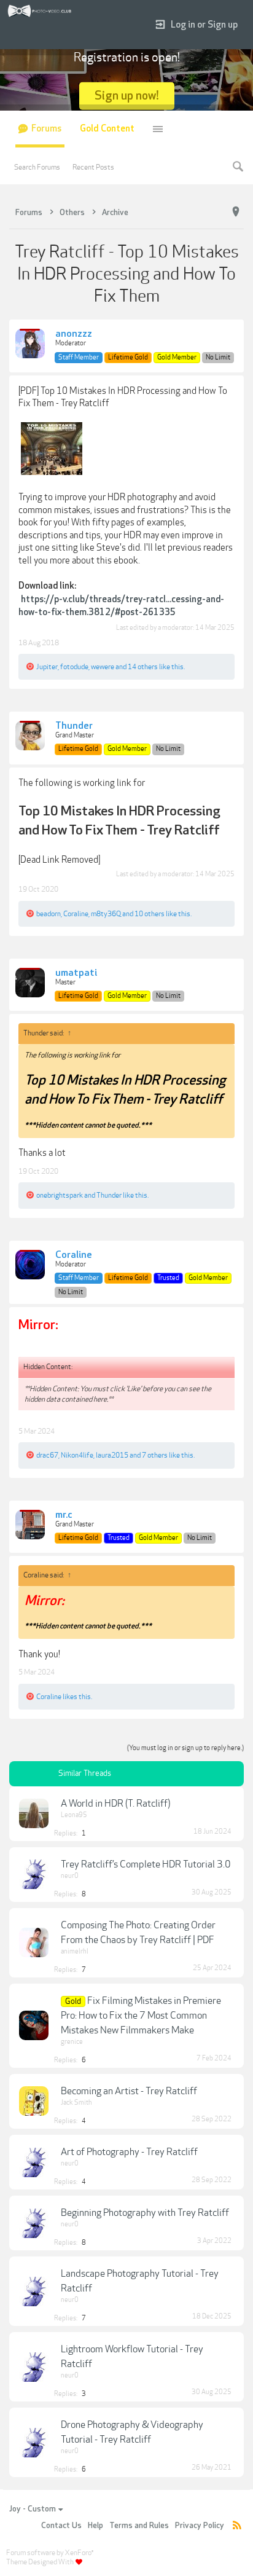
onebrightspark (60, 1195)
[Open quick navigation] (236, 212)
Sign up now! (127, 96)
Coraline (76, 914)
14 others (143, 667)
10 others (150, 914)
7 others (155, 1455)
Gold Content (107, 129)
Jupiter (47, 667)
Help (95, 2526)
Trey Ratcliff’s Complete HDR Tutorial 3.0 (146, 1864)
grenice (72, 2042)
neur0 (70, 1876)
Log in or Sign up (204, 25)
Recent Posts (93, 167)
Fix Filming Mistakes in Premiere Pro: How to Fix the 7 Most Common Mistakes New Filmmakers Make (141, 2016)
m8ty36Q (106, 914)
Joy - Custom (33, 2509)
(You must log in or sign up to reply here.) (185, 1748)
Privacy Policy (200, 2526)
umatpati (76, 973)
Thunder (74, 726)
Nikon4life (77, 1455)
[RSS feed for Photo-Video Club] (237, 2526)
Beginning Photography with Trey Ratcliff (145, 2213)
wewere (103, 667)
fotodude (74, 667)
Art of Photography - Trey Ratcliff (129, 2152)
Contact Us (61, 2526)
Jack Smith (76, 2103)
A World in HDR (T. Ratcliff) (115, 1804)
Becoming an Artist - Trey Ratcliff (129, 2091)
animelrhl (75, 1951)
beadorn (49, 914)
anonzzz (74, 334)
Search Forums (37, 167)
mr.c (64, 1515)
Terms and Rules (139, 2526)
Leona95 (74, 1815)
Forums (46, 129)
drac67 (47, 1455)
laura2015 (112, 1455)
